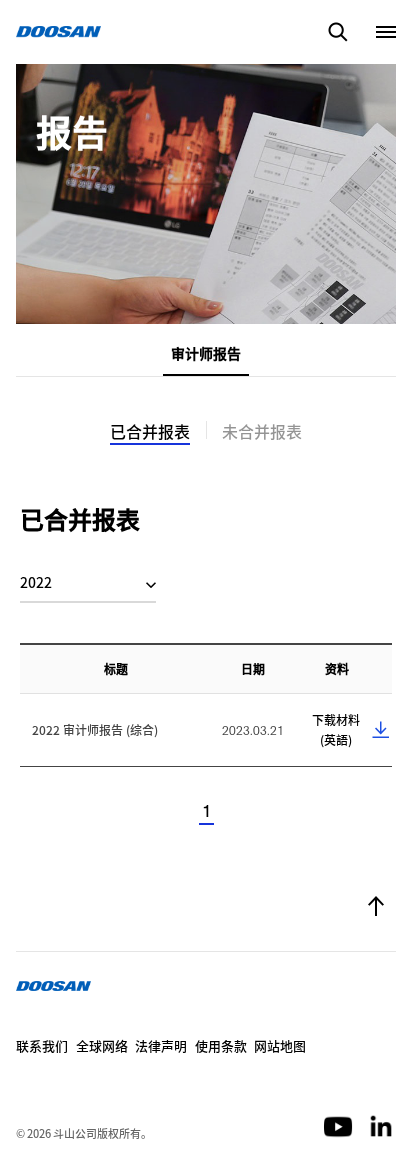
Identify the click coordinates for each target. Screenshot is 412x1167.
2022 (36, 582)
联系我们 (42, 1045)
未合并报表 (262, 431)
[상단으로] (376, 908)
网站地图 (280, 1045)
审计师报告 (206, 353)
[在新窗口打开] (339, 1125)
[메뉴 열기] (386, 32)
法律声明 (161, 1045)
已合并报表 (150, 431)
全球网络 (102, 1045)
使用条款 (221, 1045)
